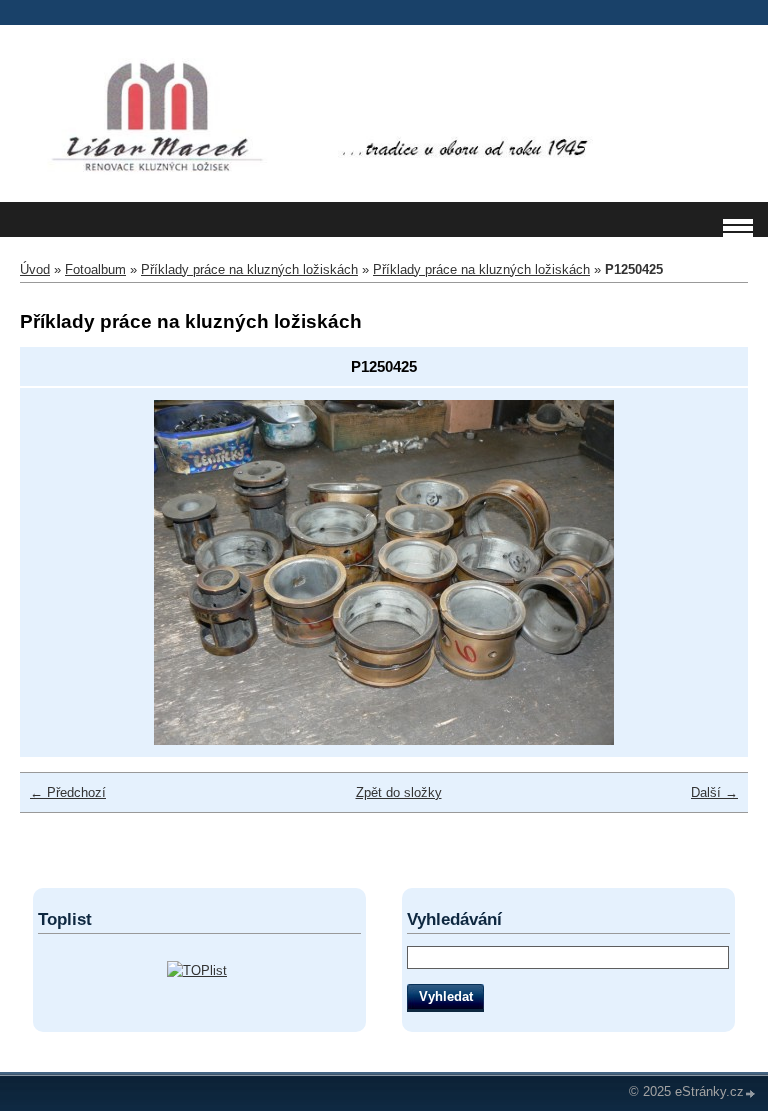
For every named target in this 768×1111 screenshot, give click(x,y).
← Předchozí (68, 792)
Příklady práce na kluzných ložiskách (249, 269)
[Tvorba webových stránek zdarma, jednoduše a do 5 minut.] (751, 1093)
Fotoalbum (95, 269)
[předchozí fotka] (64, 572)
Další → (714, 792)
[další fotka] (703, 572)
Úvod (35, 269)
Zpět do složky (399, 792)
